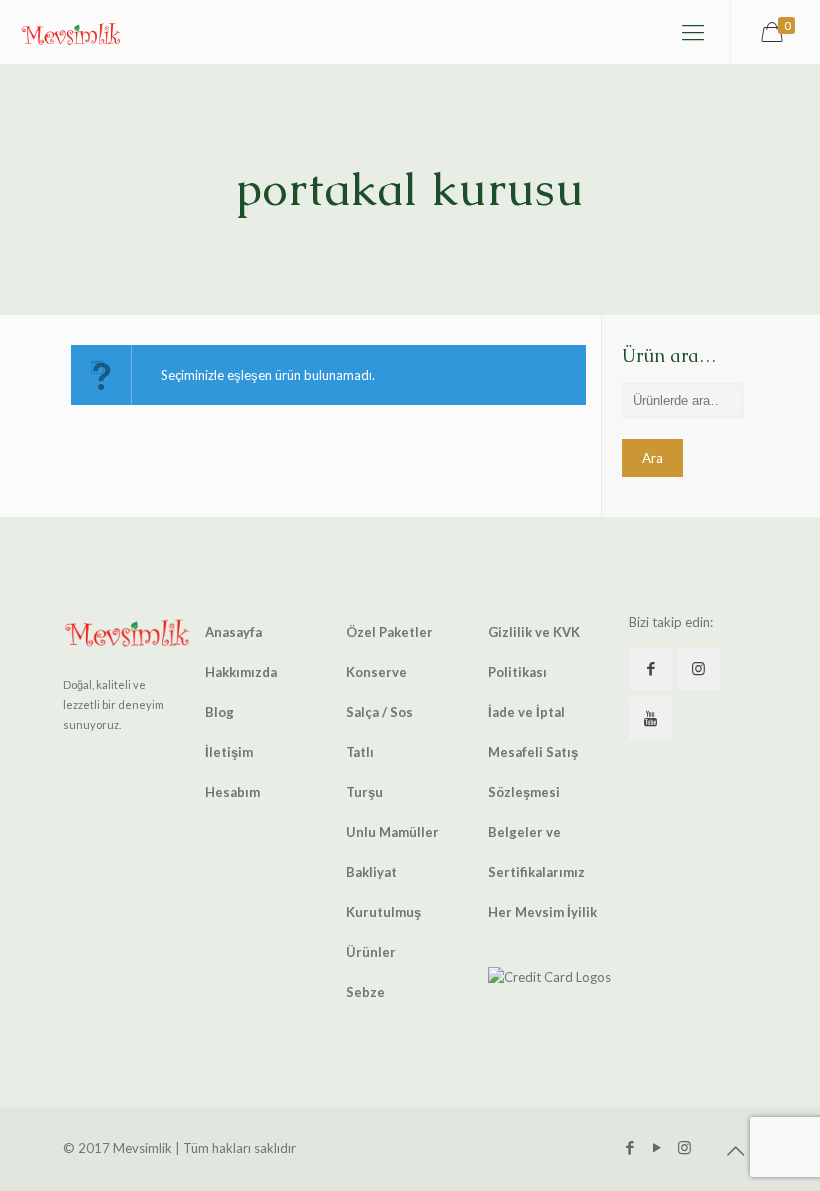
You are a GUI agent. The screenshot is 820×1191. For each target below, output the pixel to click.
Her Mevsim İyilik (542, 912)
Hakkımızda (241, 672)
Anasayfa (233, 632)
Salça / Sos (379, 712)
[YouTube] (657, 1147)
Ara (652, 458)
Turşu (364, 792)
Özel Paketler (389, 632)
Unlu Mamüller (392, 832)
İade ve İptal (526, 712)
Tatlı (360, 752)
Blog (219, 712)
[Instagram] (684, 1147)
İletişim (229, 752)
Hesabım (232, 792)
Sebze (365, 992)
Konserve (376, 672)
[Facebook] (630, 1147)
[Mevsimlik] (71, 32)
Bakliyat (371, 872)
